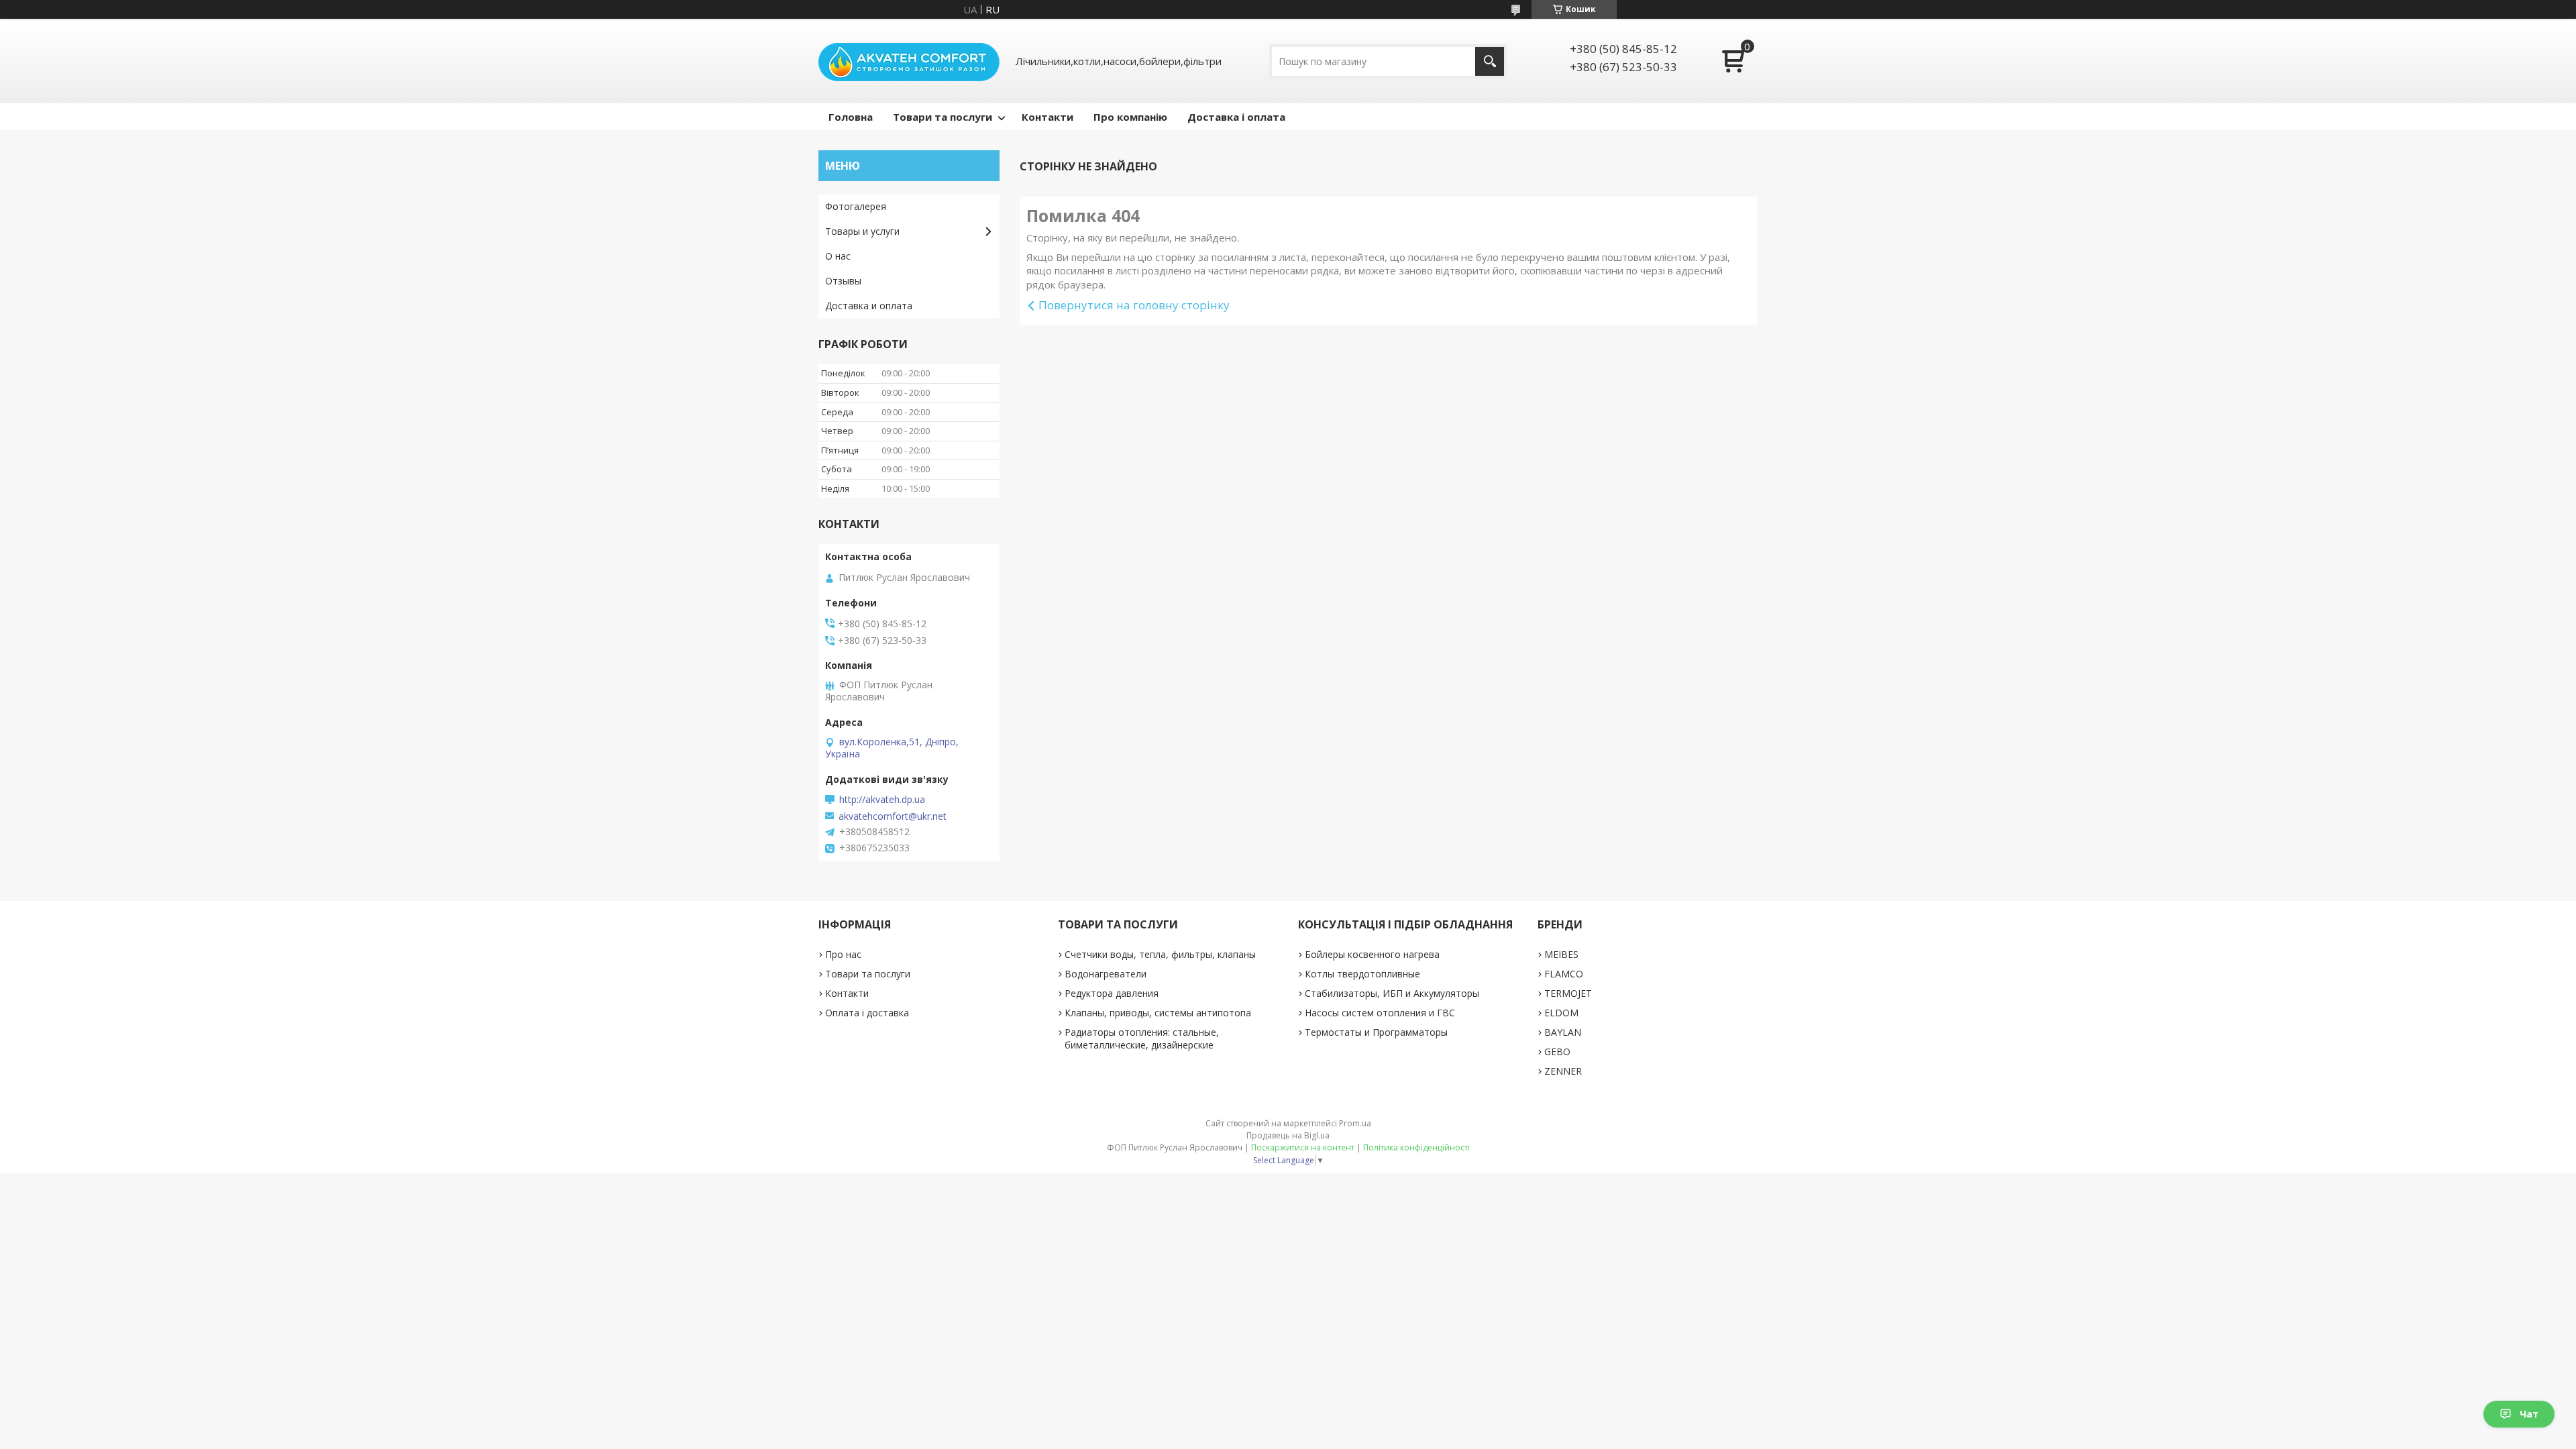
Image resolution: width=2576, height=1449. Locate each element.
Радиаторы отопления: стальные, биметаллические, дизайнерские (1142, 1038)
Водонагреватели (1106, 974)
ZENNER (1563, 1071)
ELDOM (1561, 1013)
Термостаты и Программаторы (1376, 1032)
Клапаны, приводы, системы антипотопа (1158, 1013)
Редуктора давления (1112, 993)
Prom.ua (1355, 1123)
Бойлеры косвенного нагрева (1372, 954)
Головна (851, 117)
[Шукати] (1490, 61)
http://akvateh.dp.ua (882, 800)
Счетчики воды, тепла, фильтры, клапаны (1160, 954)
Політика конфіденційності (1416, 1147)
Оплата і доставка (867, 1013)
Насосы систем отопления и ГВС (1380, 1013)
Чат (2529, 1414)
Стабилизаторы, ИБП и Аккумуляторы (1392, 993)
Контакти (1048, 117)
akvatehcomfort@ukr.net (893, 816)
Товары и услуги (862, 231)
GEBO (1557, 1052)
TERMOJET (1568, 993)
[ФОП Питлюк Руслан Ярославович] (909, 61)
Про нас (843, 954)
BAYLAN (1563, 1032)
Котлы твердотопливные (1362, 974)
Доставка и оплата (869, 306)
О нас (838, 256)
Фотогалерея (856, 206)
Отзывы (843, 281)
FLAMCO (1564, 974)
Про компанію (1130, 117)
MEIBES (1561, 954)
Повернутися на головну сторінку (1134, 305)
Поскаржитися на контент (1303, 1147)
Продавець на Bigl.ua (1288, 1135)
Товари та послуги (943, 117)
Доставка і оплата (1236, 117)
